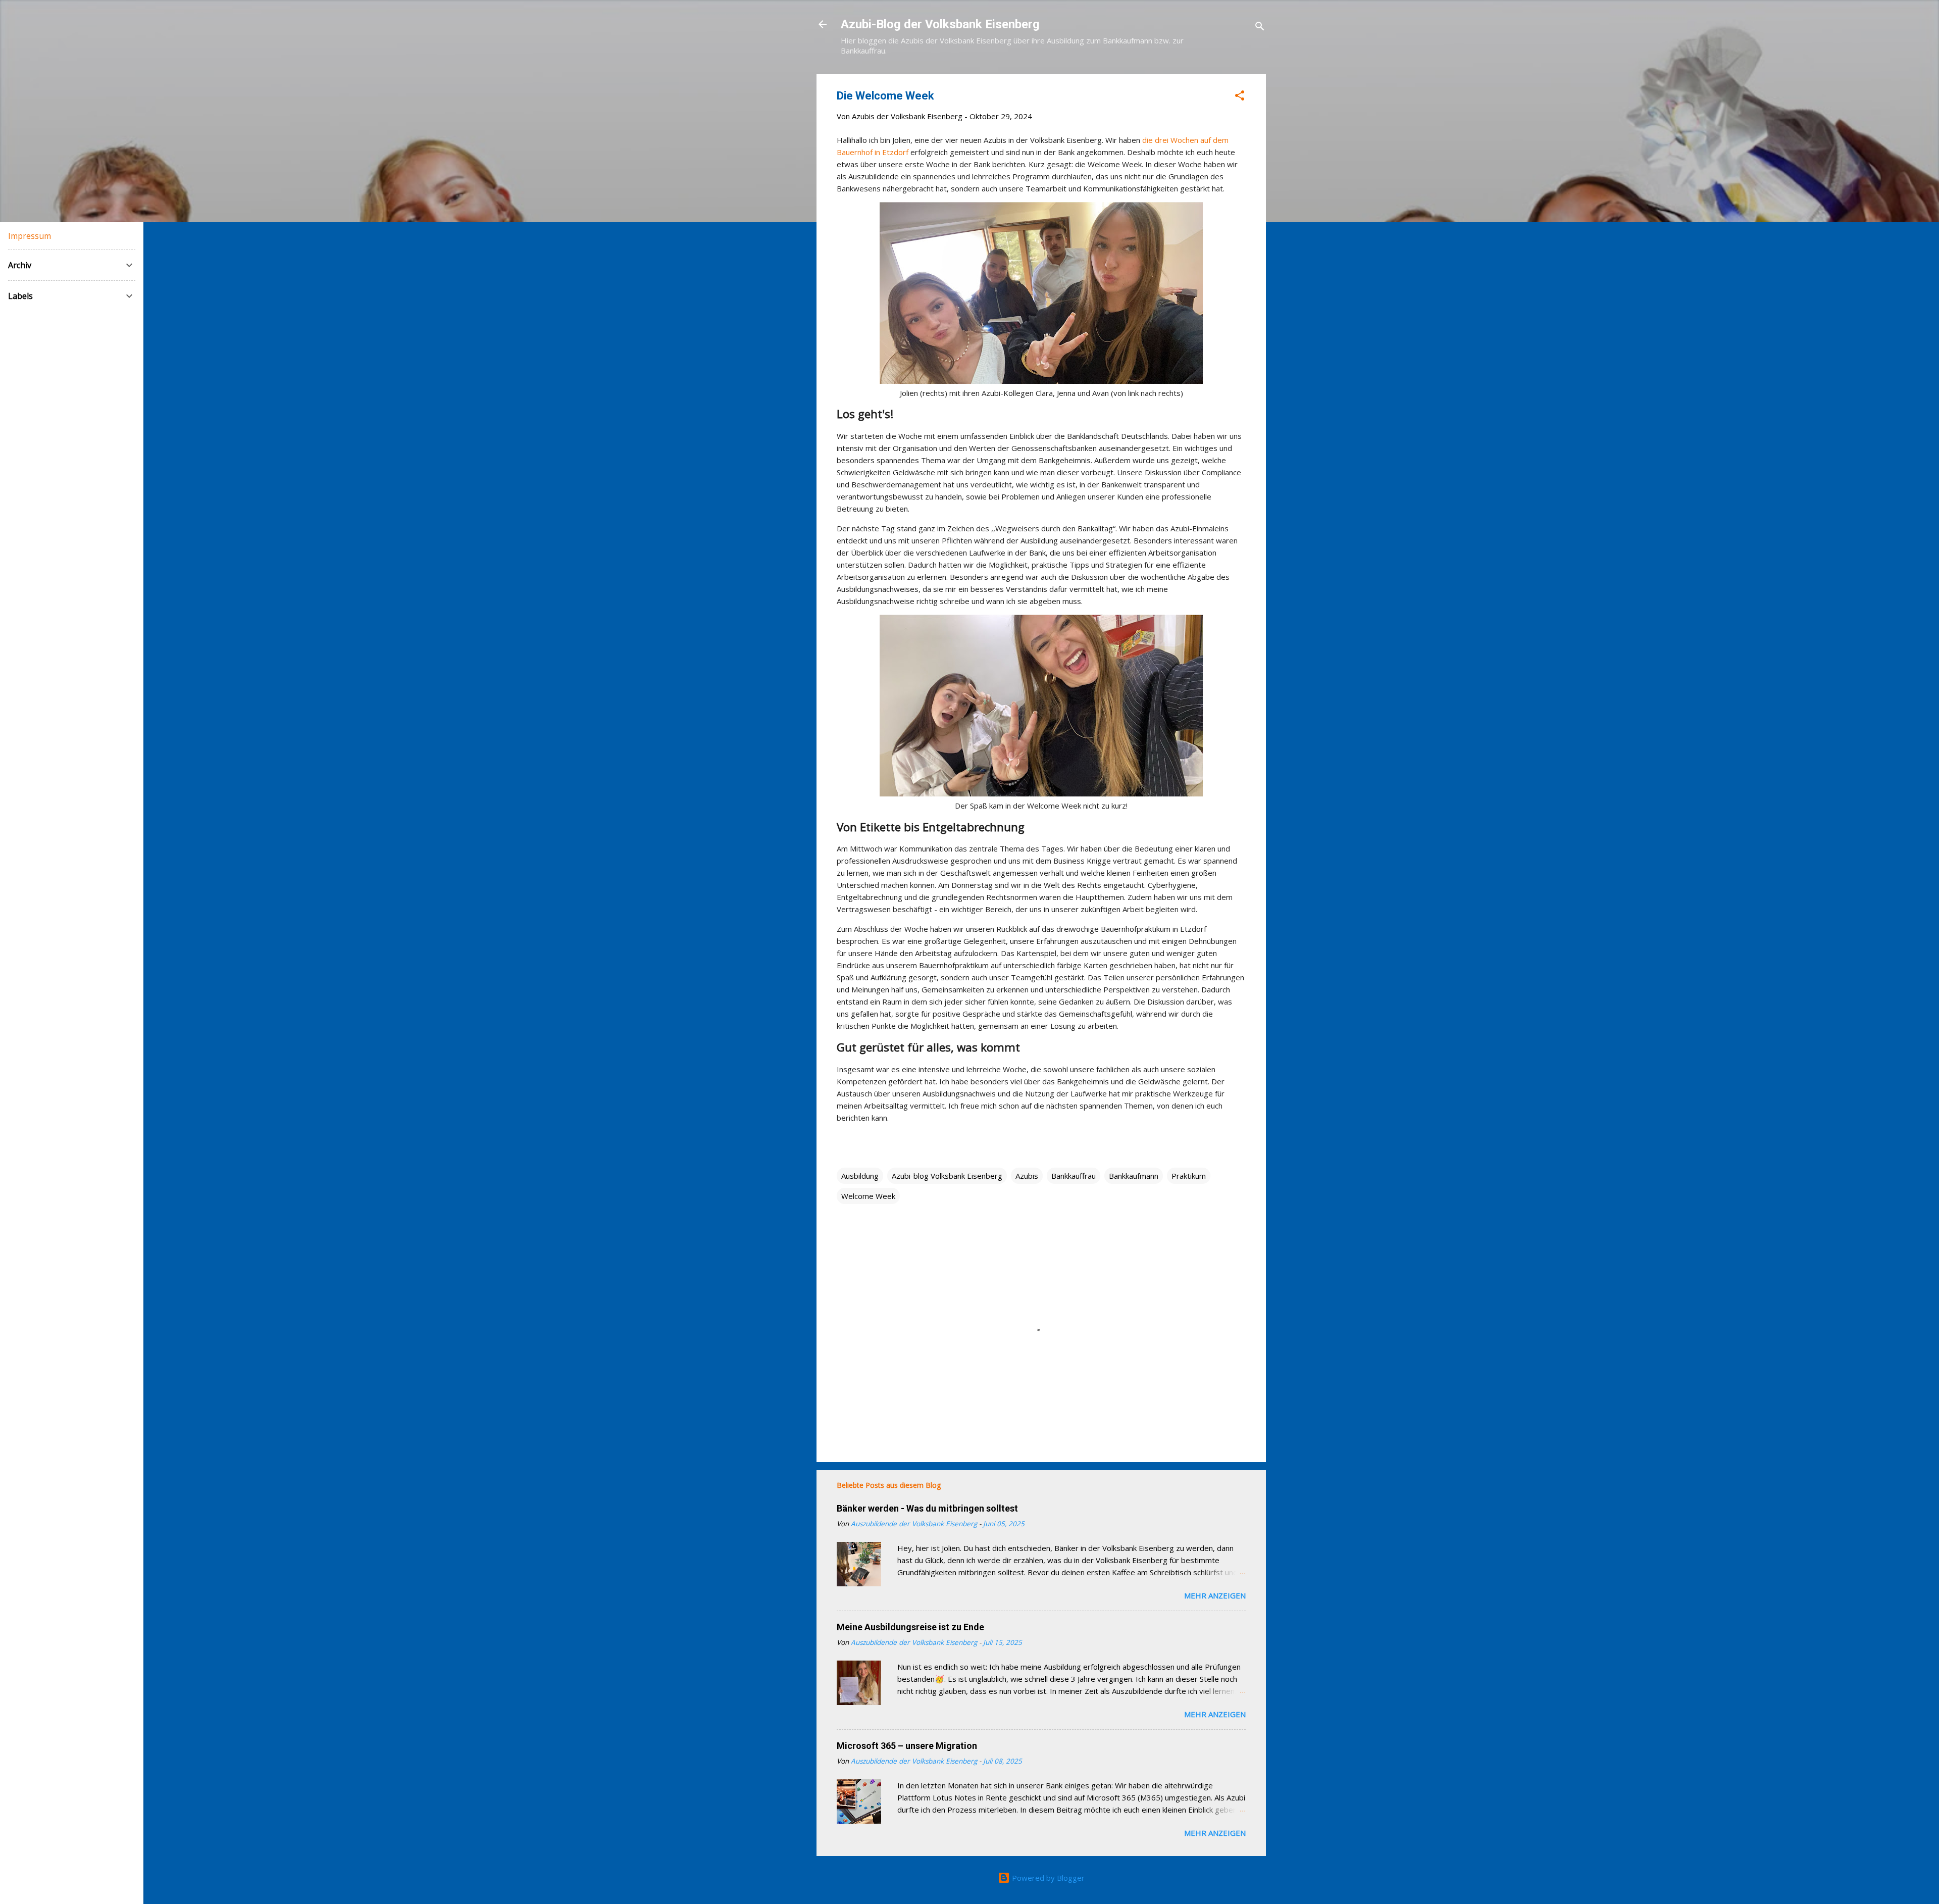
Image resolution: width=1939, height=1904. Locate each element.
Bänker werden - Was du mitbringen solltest (927, 1508)
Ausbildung (860, 1176)
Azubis (1027, 1176)
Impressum (30, 236)
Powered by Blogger (1047, 1878)
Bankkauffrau (1074, 1176)
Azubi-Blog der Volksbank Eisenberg (940, 24)
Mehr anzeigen (1215, 1595)
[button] (1240, 97)
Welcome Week (868, 1196)
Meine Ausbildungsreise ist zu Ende (910, 1627)
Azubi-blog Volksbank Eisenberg (947, 1176)
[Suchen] (1260, 28)
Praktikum (1189, 1176)
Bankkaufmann (1134, 1176)
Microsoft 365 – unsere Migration (907, 1746)
